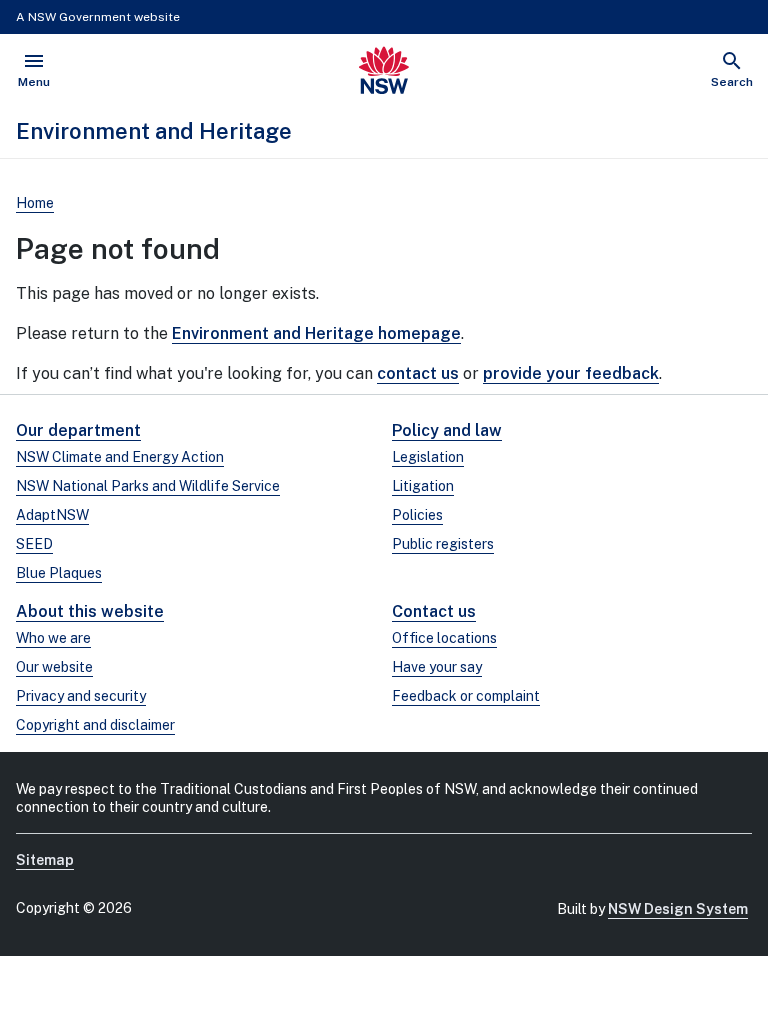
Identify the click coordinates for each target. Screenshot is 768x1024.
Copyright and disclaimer (95, 725)
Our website (54, 667)
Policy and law (447, 430)
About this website (90, 611)
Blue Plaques (59, 573)
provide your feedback (571, 373)
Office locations (444, 638)
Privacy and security (81, 696)
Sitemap (45, 860)
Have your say (437, 667)
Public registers (443, 544)
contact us (418, 373)
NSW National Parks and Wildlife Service (148, 486)
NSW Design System (678, 909)
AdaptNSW (52, 515)
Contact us (434, 611)
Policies (417, 515)
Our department (78, 430)
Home (35, 203)
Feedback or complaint (466, 696)
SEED (34, 544)
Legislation (428, 457)
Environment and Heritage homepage (316, 333)
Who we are (53, 638)
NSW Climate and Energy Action (120, 457)
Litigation (423, 486)
